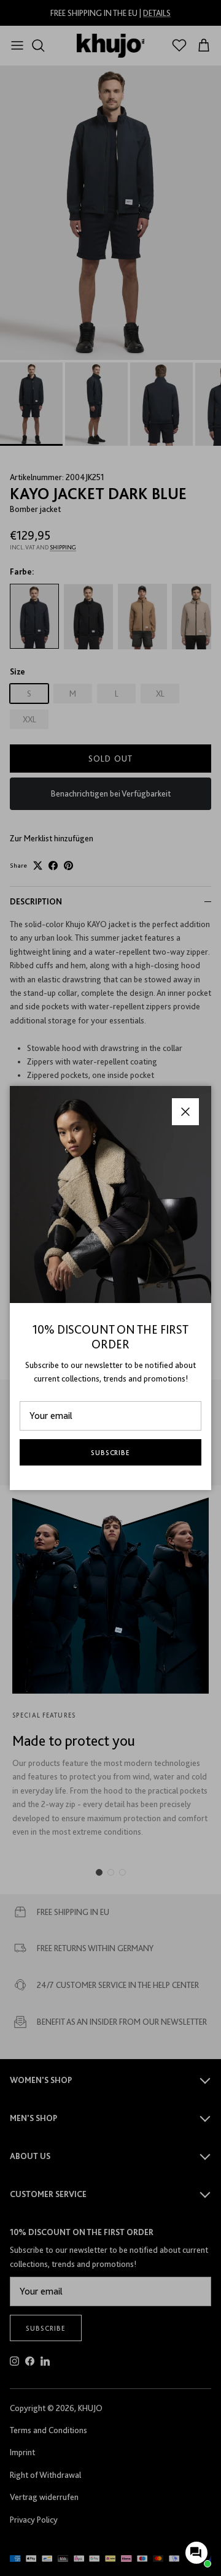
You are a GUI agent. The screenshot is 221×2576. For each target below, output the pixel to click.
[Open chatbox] (196, 2553)
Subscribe (111, 1453)
